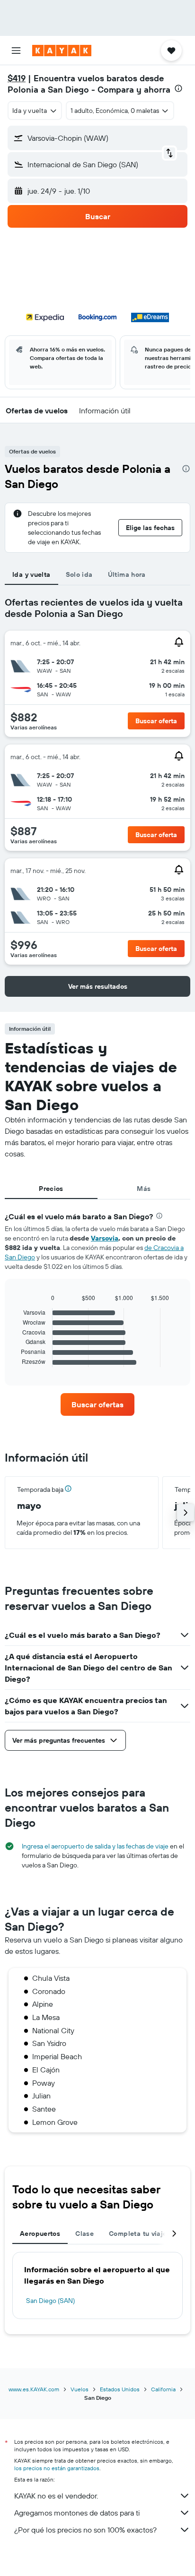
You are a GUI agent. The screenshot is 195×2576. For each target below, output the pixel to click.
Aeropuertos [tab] (40, 2234)
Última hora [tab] (127, 574)
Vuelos (80, 2389)
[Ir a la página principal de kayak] (62, 51)
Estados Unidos (120, 2389)
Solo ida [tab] (79, 574)
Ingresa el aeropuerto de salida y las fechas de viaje (95, 1846)
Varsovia (105, 1238)
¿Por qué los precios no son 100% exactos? (85, 2530)
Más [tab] (144, 1189)
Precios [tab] (51, 1189)
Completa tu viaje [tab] (138, 2234)
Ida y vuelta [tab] (31, 574)
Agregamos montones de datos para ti (77, 2513)
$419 (17, 78)
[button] (16, 51)
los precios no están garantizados (57, 2468)
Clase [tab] (84, 2234)
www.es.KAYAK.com (34, 2389)
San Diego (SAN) (50, 2301)
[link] (98, 1404)
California (163, 2389)
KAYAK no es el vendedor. (56, 2496)
